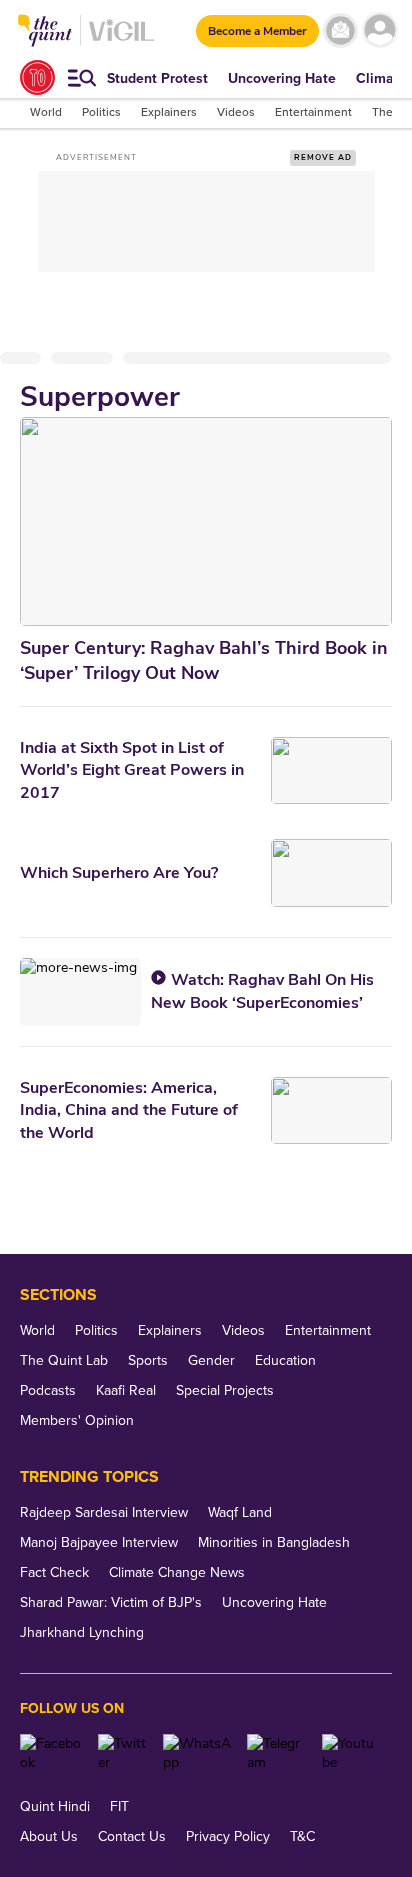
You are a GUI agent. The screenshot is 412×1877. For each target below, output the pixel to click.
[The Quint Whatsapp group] (198, 1753)
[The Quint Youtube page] (349, 1753)
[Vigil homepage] (121, 40)
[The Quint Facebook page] (51, 1753)
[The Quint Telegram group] (277, 1753)
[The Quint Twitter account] (123, 1753)
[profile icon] (379, 30)
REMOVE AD (323, 157)
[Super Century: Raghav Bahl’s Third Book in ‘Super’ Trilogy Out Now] (206, 521)
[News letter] (340, 30)
